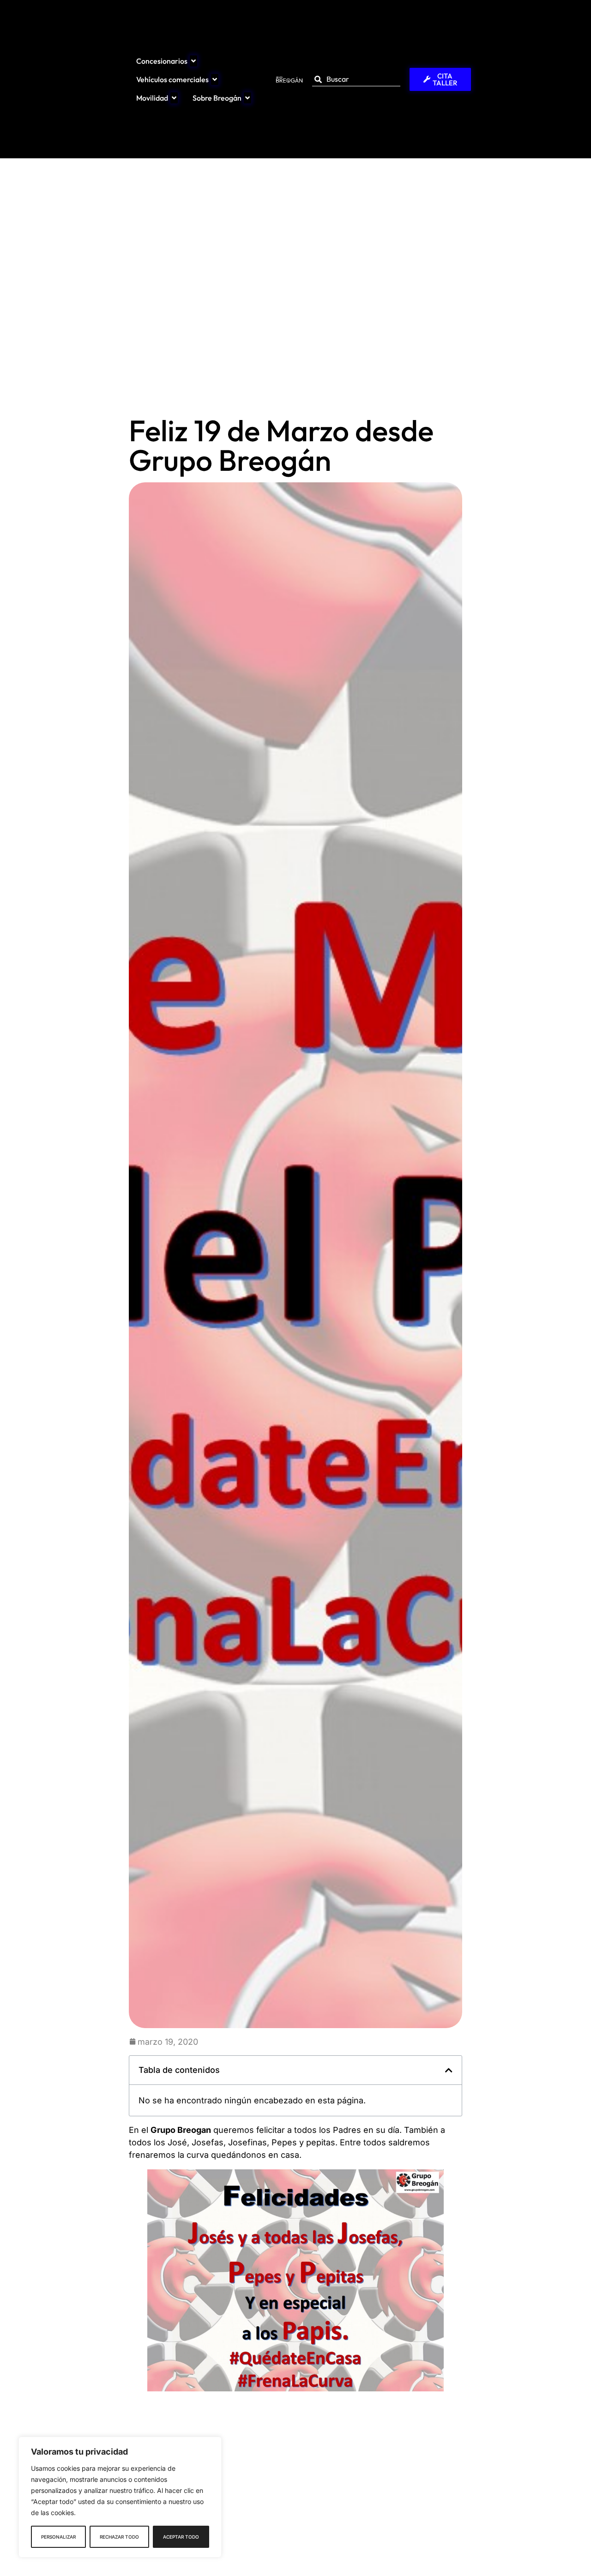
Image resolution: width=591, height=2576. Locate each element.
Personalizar (58, 2537)
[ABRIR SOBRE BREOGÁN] (247, 98)
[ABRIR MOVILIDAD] (174, 98)
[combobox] (356, 79)
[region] (120, 2497)
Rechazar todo (119, 2537)
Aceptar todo (181, 2537)
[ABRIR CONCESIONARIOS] (193, 61)
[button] (449, 2070)
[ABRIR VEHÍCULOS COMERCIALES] (215, 79)
